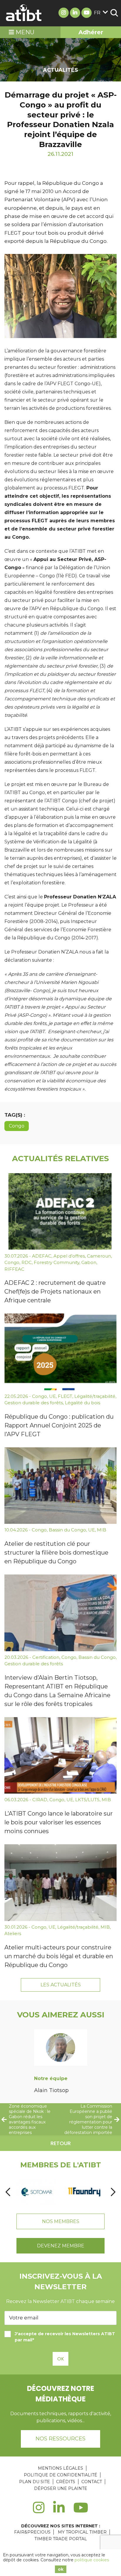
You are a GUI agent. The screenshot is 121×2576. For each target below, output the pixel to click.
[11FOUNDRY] (84, 2192)
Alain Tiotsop (51, 2090)
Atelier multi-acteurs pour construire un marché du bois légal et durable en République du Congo (59, 1956)
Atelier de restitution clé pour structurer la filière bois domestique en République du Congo (56, 1553)
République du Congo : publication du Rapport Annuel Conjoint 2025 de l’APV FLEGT (59, 1425)
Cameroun (99, 1256)
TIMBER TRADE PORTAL (61, 2539)
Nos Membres (61, 2221)
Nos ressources (60, 2439)
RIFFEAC (14, 1269)
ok (61, 2569)
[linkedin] (59, 2511)
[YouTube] (81, 2511)
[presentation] (8, 2192)
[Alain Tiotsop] (61, 2049)
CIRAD (40, 1800)
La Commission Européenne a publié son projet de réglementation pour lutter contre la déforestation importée (88, 2119)
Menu (24, 32)
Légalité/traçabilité (95, 1396)
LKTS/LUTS (87, 1800)
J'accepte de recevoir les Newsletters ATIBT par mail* (65, 2337)
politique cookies (92, 2560)
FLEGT (65, 1396)
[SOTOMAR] (37, 2192)
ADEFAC (42, 1256)
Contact (92, 2482)
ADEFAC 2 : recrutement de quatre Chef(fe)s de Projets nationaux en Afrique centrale (55, 1292)
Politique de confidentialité (60, 2475)
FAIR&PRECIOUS (32, 2532)
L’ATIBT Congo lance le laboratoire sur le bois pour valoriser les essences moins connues (59, 1822)
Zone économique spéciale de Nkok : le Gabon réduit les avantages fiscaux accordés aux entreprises (30, 2119)
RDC (27, 1262)
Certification (46, 1657)
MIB (102, 1530)
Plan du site (35, 2482)
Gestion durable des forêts (34, 1403)
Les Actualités (61, 1985)
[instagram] (39, 2511)
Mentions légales (60, 2468)
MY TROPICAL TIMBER (82, 2532)
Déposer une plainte (61, 2488)
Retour (61, 2143)
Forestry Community (57, 1262)
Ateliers (13, 1933)
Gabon (89, 1262)
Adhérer (91, 32)
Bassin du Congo (67, 1530)
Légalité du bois (83, 1403)
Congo (17, 1126)
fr (97, 13)
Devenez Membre (61, 2246)
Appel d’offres (69, 1256)
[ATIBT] (24, 13)
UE (52, 1396)
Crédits (66, 2482)
